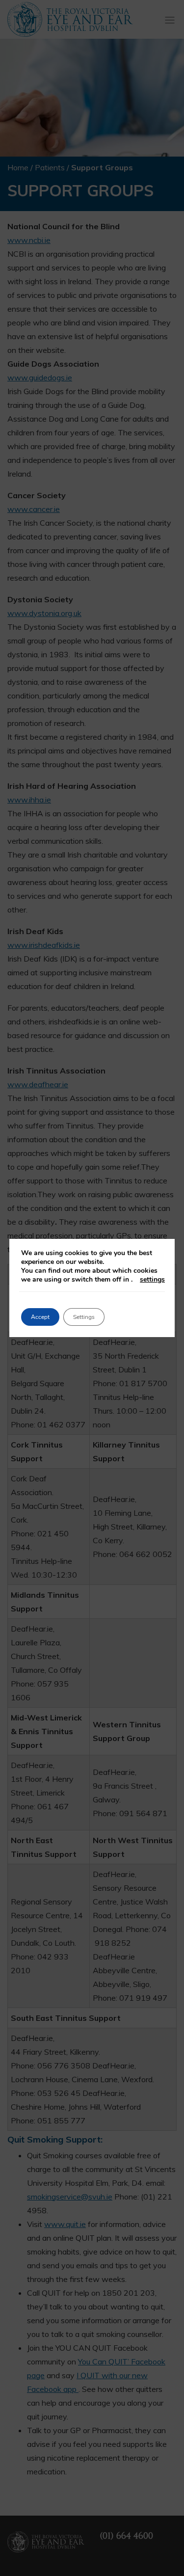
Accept (40, 1317)
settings (152, 1280)
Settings (84, 1317)
